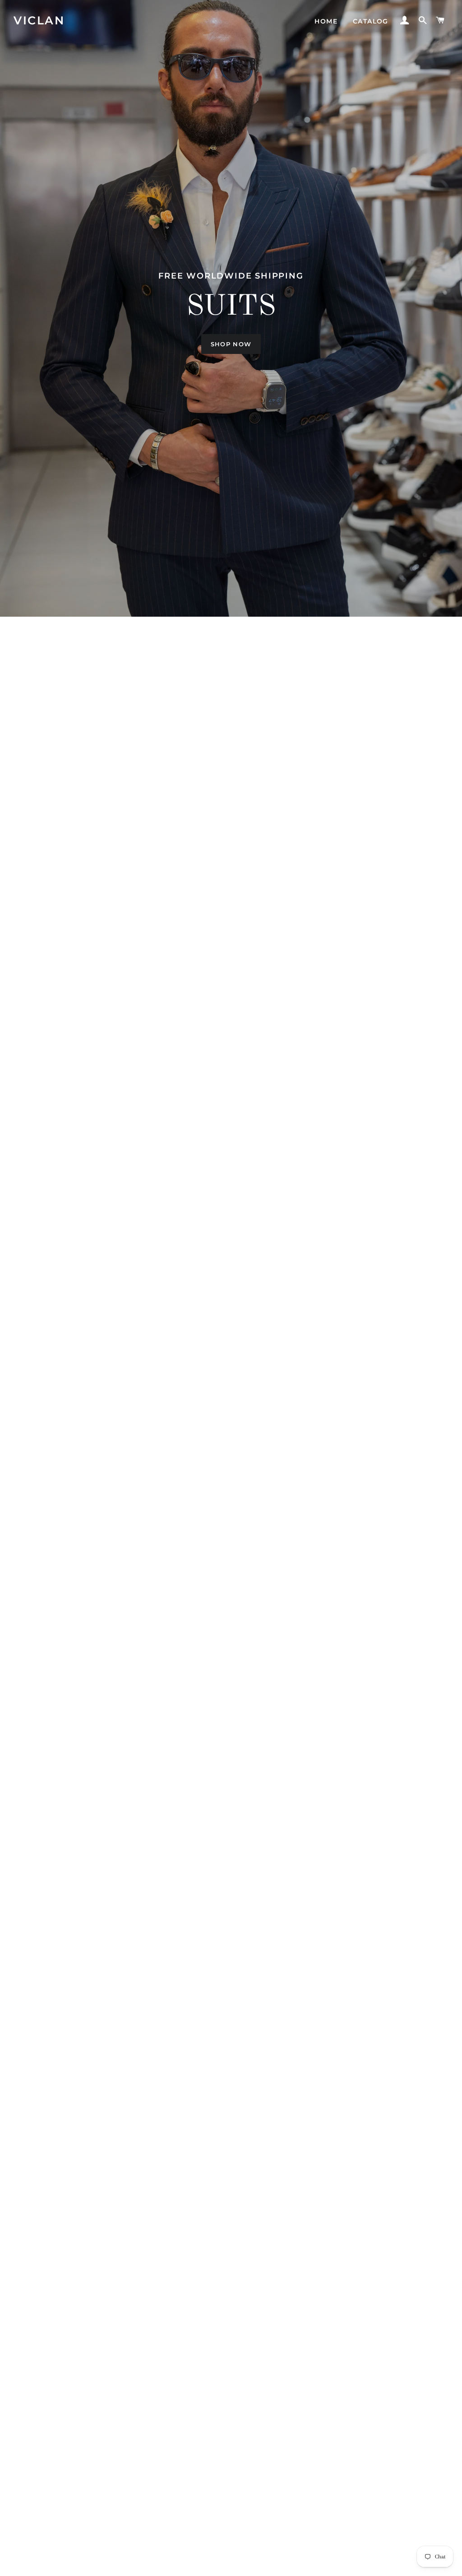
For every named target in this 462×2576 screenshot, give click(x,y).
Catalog (371, 21)
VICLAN (39, 20)
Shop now (231, 344)
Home (326, 21)
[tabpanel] (231, 308)
